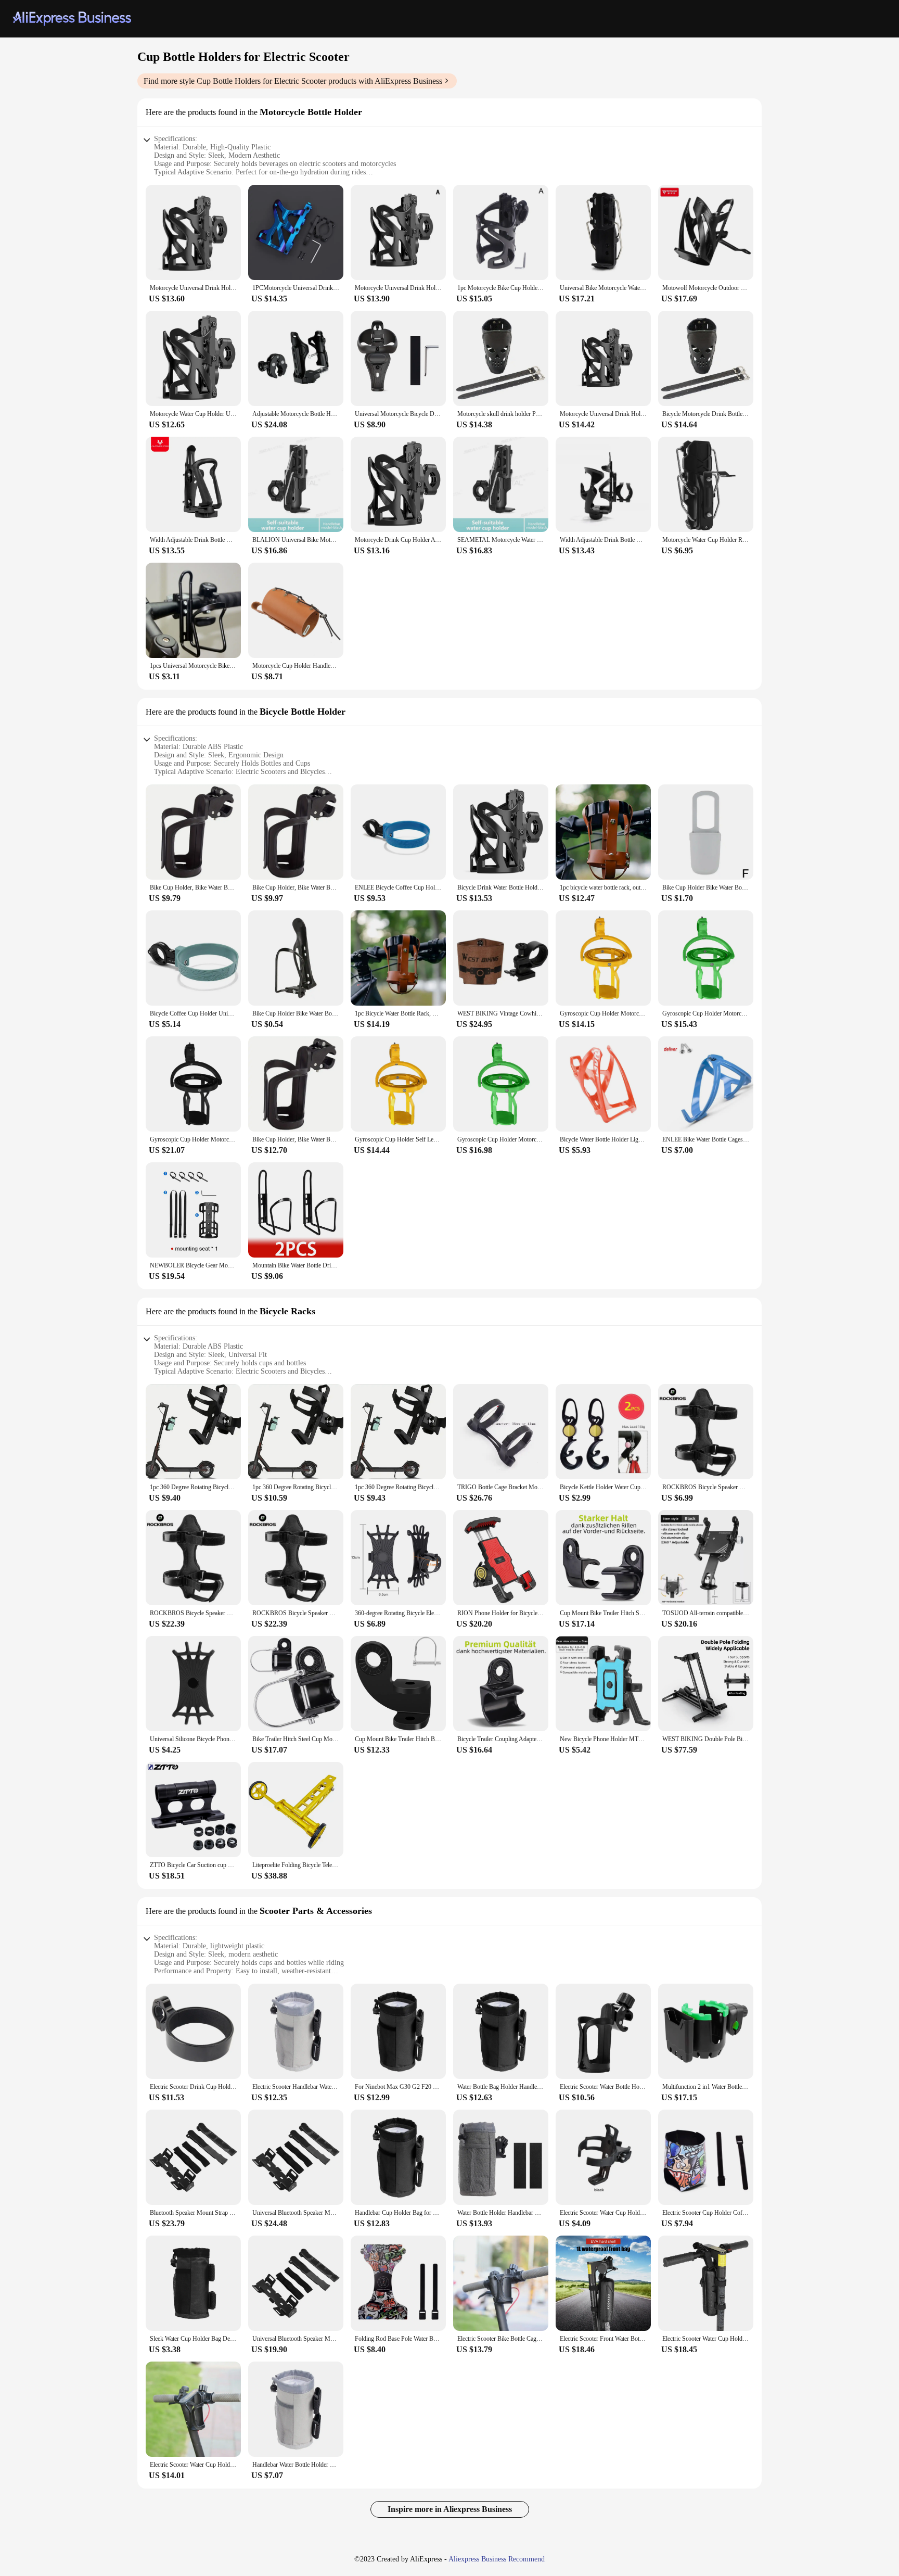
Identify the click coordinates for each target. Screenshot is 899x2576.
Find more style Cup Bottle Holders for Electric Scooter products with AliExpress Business (293, 81)
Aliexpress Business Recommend (497, 2559)
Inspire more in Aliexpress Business (450, 2509)
